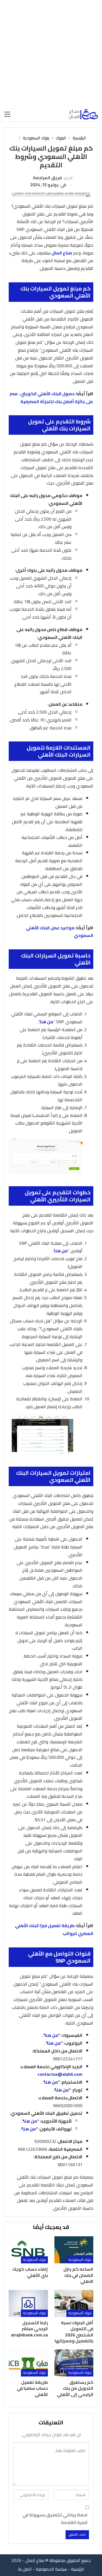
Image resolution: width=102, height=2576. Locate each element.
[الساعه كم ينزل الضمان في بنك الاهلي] (74, 2250)
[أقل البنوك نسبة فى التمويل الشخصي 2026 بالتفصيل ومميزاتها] (74, 2303)
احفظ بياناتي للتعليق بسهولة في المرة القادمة (55, 2519)
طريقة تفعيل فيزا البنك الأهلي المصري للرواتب (54, 1929)
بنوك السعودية (80, 2260)
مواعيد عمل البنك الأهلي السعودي (60, 932)
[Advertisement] (51, 53)
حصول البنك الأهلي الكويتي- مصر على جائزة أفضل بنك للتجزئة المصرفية (51, 398)
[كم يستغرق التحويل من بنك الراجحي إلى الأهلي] (74, 2363)
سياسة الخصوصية (51, 2569)
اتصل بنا (25, 2569)
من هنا (47, 1022)
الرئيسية (78, 2569)
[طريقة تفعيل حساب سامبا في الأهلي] (28, 2363)
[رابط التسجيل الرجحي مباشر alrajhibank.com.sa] (28, 2303)
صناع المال (62, 253)
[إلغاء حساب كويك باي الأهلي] (28, 2250)
